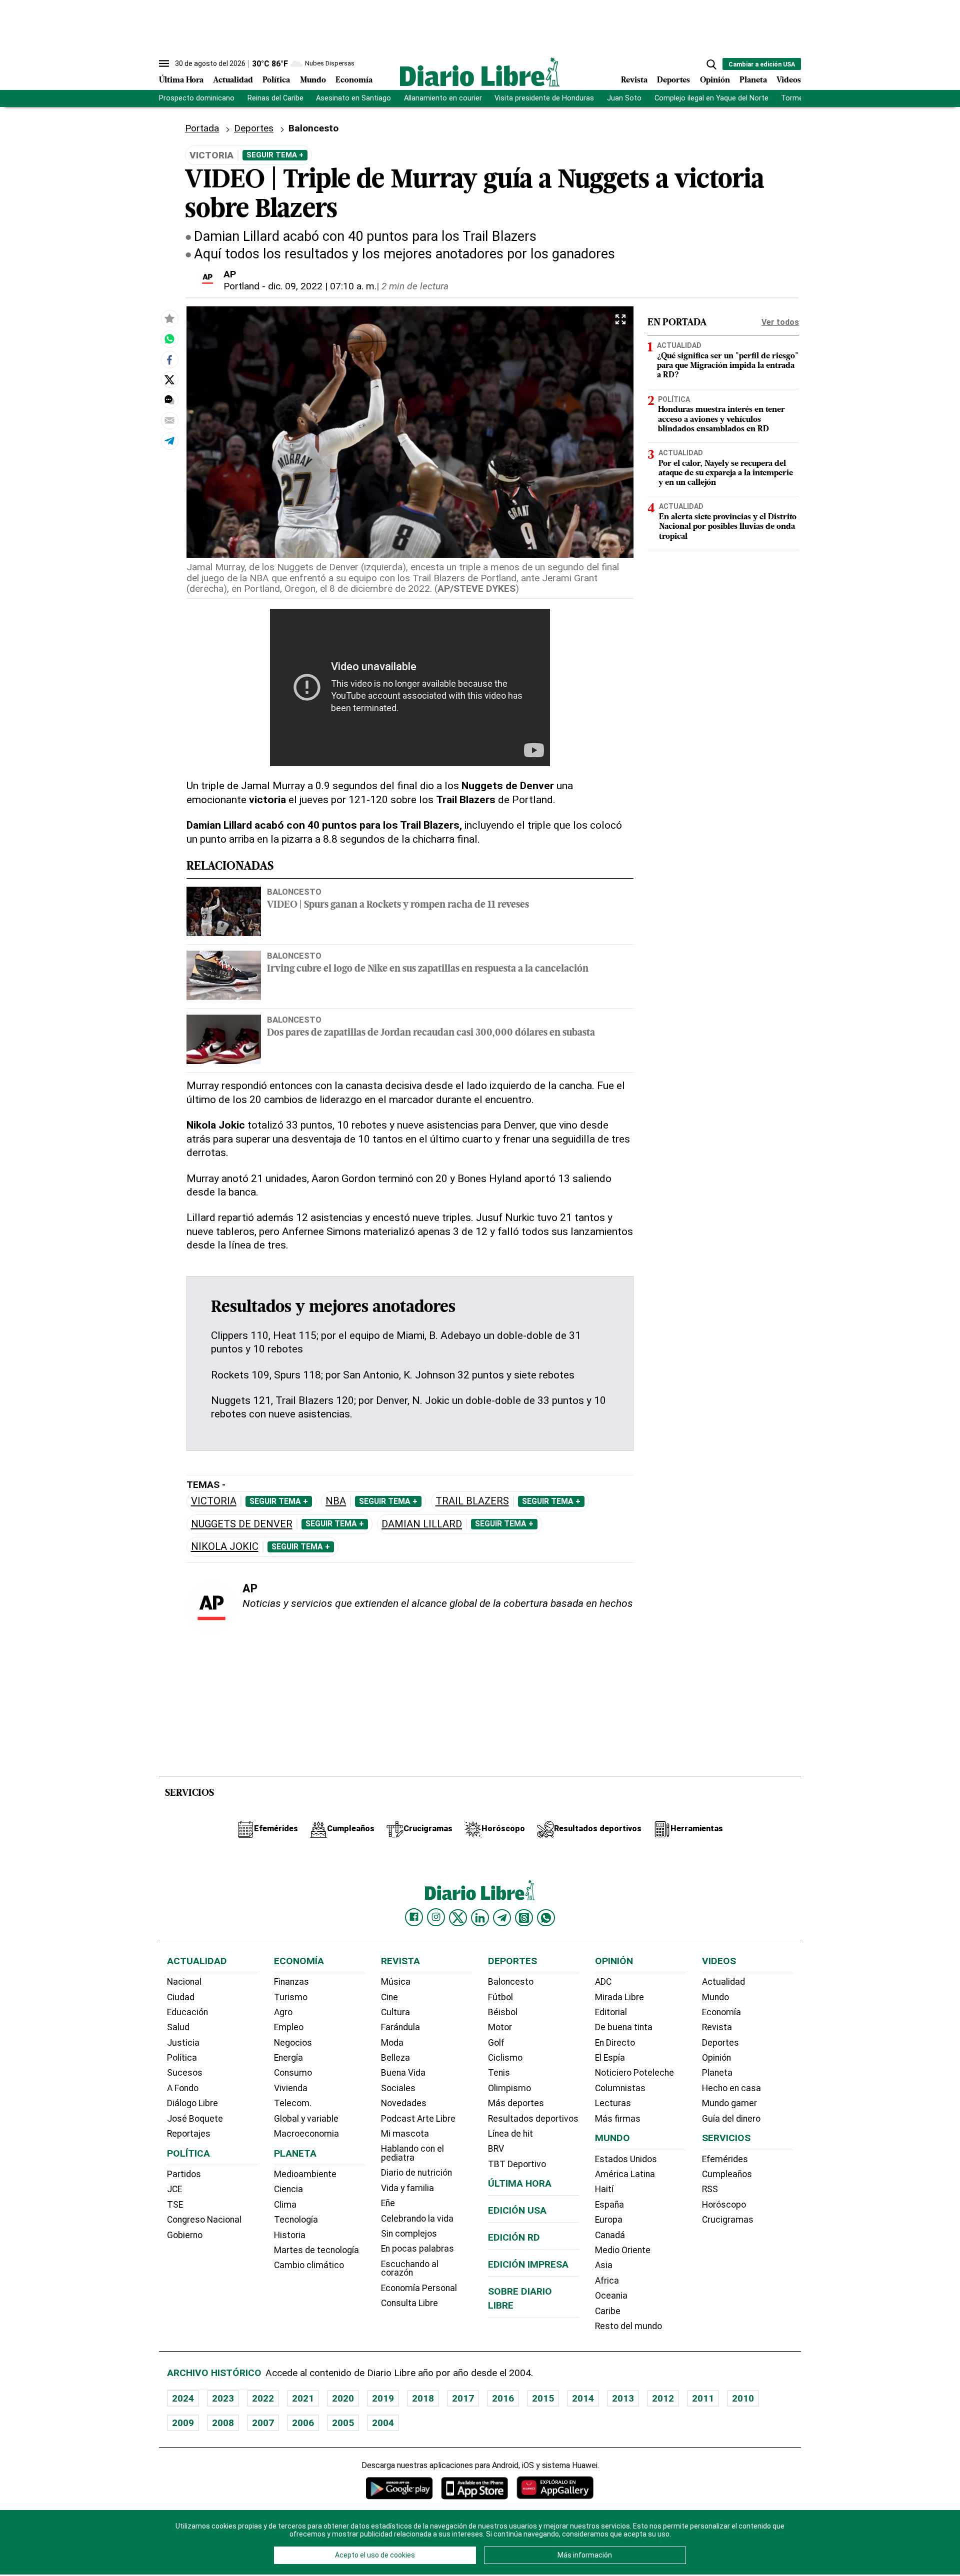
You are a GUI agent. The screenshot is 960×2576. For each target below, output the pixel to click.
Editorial (611, 2012)
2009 (183, 2423)
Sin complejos (409, 2234)
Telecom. (293, 2103)
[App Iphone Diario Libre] (474, 2488)
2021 (303, 2398)
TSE (175, 2205)
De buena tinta (624, 2027)
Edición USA (517, 2210)
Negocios (293, 2043)
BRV (496, 2149)
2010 (743, 2398)
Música (396, 1982)
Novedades (404, 2103)
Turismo (291, 1997)
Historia (290, 2235)
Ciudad (181, 1997)
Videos (789, 80)
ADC (603, 1982)
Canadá (610, 2235)
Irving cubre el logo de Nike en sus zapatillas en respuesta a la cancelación (428, 969)
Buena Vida (403, 2073)
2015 (543, 2398)
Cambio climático (309, 2265)
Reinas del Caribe (275, 98)
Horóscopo (724, 2205)
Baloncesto (294, 892)
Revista (634, 80)
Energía (288, 2058)
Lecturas (613, 2103)
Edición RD (514, 2237)
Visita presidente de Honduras (544, 98)
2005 (343, 2423)
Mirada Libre (619, 1997)
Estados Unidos (626, 2159)
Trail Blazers (472, 1501)
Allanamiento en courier (443, 98)
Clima (285, 2205)
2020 (343, 2398)
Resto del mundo (628, 2326)
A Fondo (183, 2088)
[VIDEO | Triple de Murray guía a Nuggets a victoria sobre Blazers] (169, 339)
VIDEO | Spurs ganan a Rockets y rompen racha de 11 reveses (398, 905)
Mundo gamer (729, 2103)
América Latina (625, 2174)
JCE (174, 2189)
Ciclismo (505, 2058)
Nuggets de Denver (242, 1524)
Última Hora (181, 80)
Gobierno (185, 2235)
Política (276, 80)
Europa (609, 2220)
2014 (583, 2398)
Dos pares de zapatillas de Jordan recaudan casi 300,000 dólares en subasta (431, 1033)
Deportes (673, 80)
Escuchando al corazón (410, 2269)
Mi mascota (405, 2134)
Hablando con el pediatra (412, 2153)
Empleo (289, 2027)
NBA (336, 1501)
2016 (503, 2398)
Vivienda (291, 2088)
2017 (463, 2398)
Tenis (499, 2073)
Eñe (388, 2203)
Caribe (608, 2311)
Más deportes (516, 2103)
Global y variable (306, 2119)
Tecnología (296, 2220)
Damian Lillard (422, 1524)
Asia (604, 2265)
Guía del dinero (731, 2119)
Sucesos (185, 2073)
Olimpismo (509, 2088)
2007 (263, 2423)
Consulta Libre (409, 2303)
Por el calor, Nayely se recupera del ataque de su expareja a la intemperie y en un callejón (726, 473)
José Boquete (195, 2119)
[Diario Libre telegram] (502, 1918)
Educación (187, 2012)
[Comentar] (169, 400)
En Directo (615, 2043)
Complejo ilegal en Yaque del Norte (711, 98)
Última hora (520, 2183)
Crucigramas (728, 2220)
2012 (663, 2398)
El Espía (610, 2058)
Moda (392, 2043)
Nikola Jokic (225, 1547)
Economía (354, 80)
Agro (283, 2012)
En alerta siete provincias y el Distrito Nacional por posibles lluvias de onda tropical (728, 527)
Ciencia (288, 2189)
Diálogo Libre (192, 2103)
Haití (604, 2189)
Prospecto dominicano (197, 98)
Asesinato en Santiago (353, 98)
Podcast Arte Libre (418, 2119)
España (609, 2205)
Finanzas (291, 1982)
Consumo (293, 2073)
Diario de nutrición (416, 2173)
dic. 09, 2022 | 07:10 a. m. (322, 286)
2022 (263, 2398)
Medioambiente (305, 2174)
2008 (223, 2423)
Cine (389, 1997)
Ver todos (780, 322)
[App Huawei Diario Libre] (555, 2488)
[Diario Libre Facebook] (414, 1917)
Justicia (183, 2043)
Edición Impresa (528, 2264)
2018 (423, 2398)
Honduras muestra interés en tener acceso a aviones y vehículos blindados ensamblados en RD (721, 419)
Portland (241, 286)
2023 (223, 2398)
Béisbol (503, 2012)
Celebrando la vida (417, 2219)
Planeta (753, 80)
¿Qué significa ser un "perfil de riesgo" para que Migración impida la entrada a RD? (728, 366)
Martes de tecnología (316, 2250)
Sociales (398, 2088)
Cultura (395, 2012)
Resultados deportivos (533, 2119)
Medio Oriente (623, 2250)
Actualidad (233, 80)
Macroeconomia (306, 2134)
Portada (202, 128)
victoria (214, 1501)
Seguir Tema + (275, 155)
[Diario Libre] (480, 72)
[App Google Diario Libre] (399, 2488)
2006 (303, 2423)
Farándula (400, 2027)
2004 (383, 2423)
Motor (500, 2027)
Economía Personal (419, 2288)
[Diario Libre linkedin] (480, 1918)
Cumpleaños (727, 2174)
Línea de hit (510, 2134)
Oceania (611, 2296)
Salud (178, 2027)
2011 (703, 2398)
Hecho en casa (731, 2088)
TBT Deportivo (517, 2164)
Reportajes (189, 2134)
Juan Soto (624, 98)
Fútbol (500, 1997)
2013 (623, 2398)
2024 (183, 2398)
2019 (383, 2398)
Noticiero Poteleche (634, 2073)
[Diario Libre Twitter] (458, 1918)
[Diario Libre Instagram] (436, 1917)
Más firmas (618, 2119)
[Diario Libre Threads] (524, 1918)
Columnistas (620, 2088)
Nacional (184, 1982)
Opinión (715, 80)
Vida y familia (407, 2188)
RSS (710, 2189)
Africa (607, 2281)
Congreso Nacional (204, 2220)
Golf (496, 2043)
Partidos (184, 2174)
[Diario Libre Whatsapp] (546, 1918)
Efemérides (725, 2159)
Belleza (395, 2058)
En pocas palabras (417, 2249)
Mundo (313, 80)
